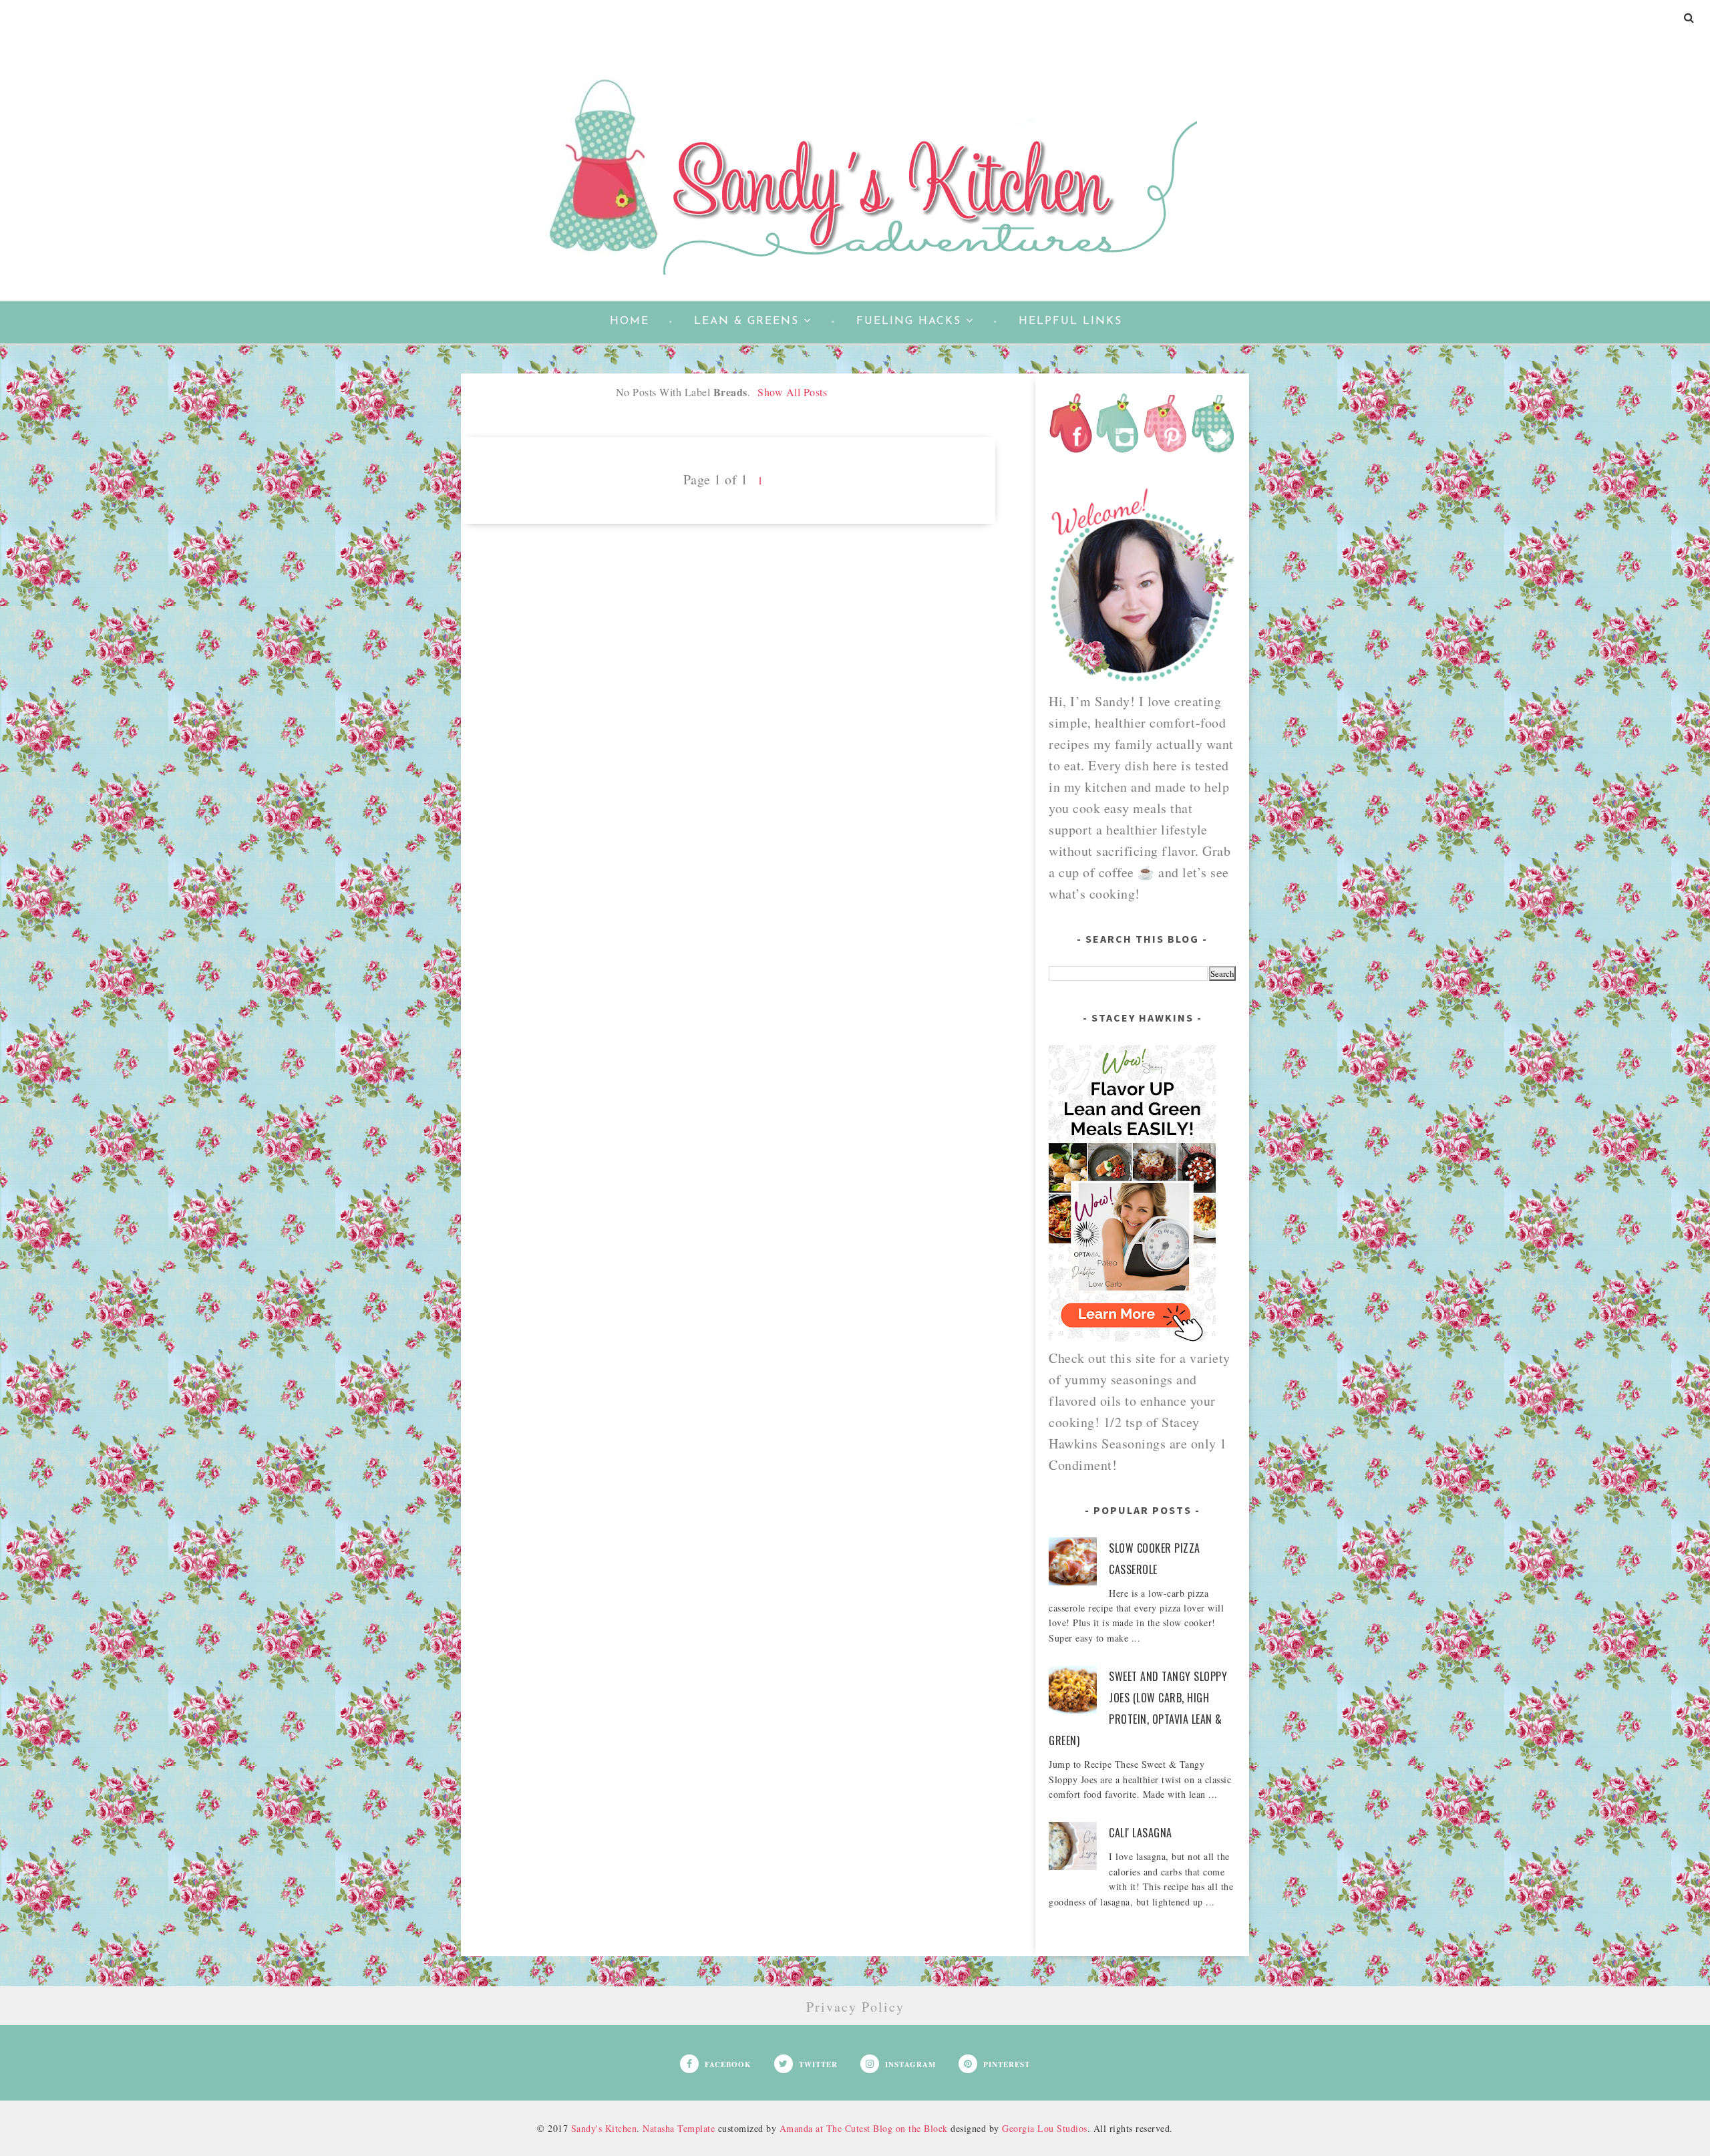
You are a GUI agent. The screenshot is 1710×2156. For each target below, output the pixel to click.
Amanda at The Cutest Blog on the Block (864, 2128)
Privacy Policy (855, 2007)
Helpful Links (1070, 321)
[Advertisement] (728, 617)
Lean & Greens (746, 321)
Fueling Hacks (909, 321)
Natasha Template (679, 2128)
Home (630, 321)
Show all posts (792, 392)
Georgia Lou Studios (1045, 2128)
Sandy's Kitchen (604, 2128)
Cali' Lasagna (1141, 1833)
